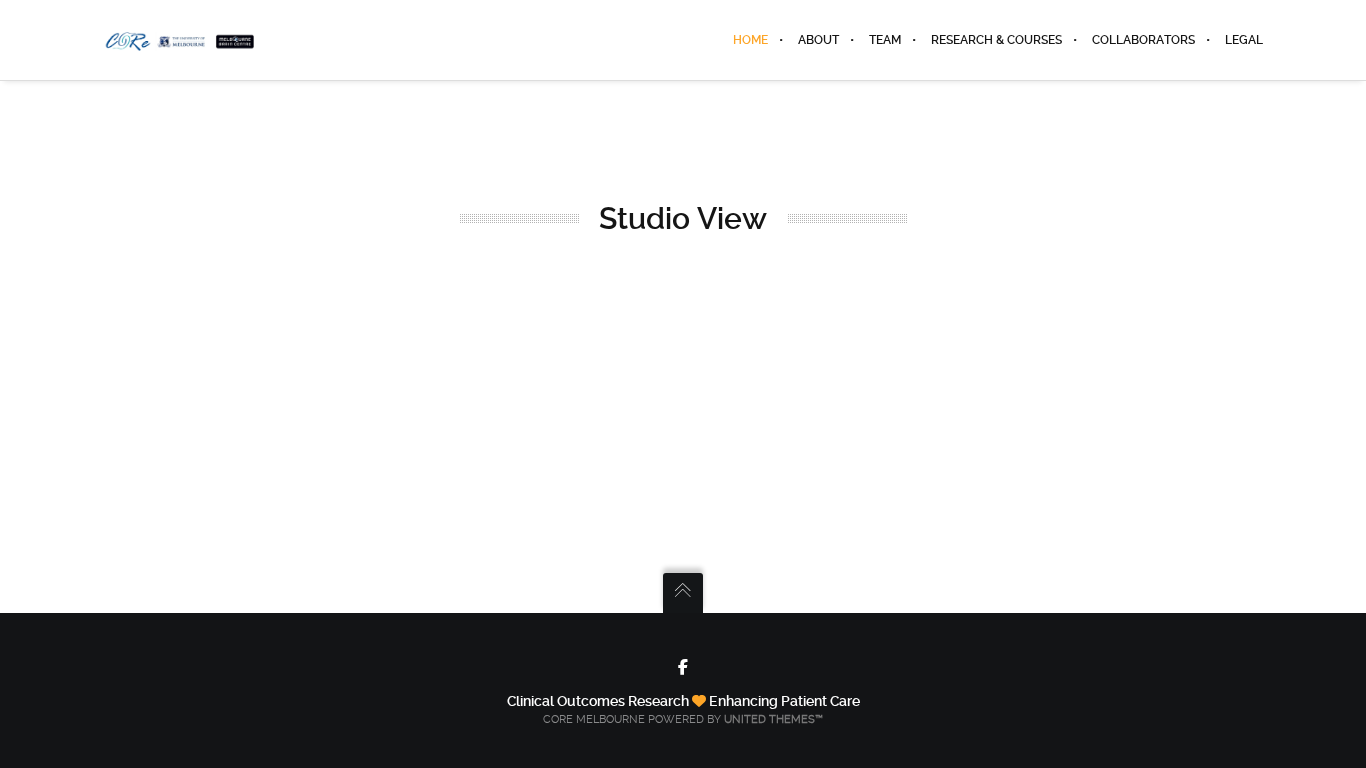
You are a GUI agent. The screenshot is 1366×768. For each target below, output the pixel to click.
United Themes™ (773, 719)
